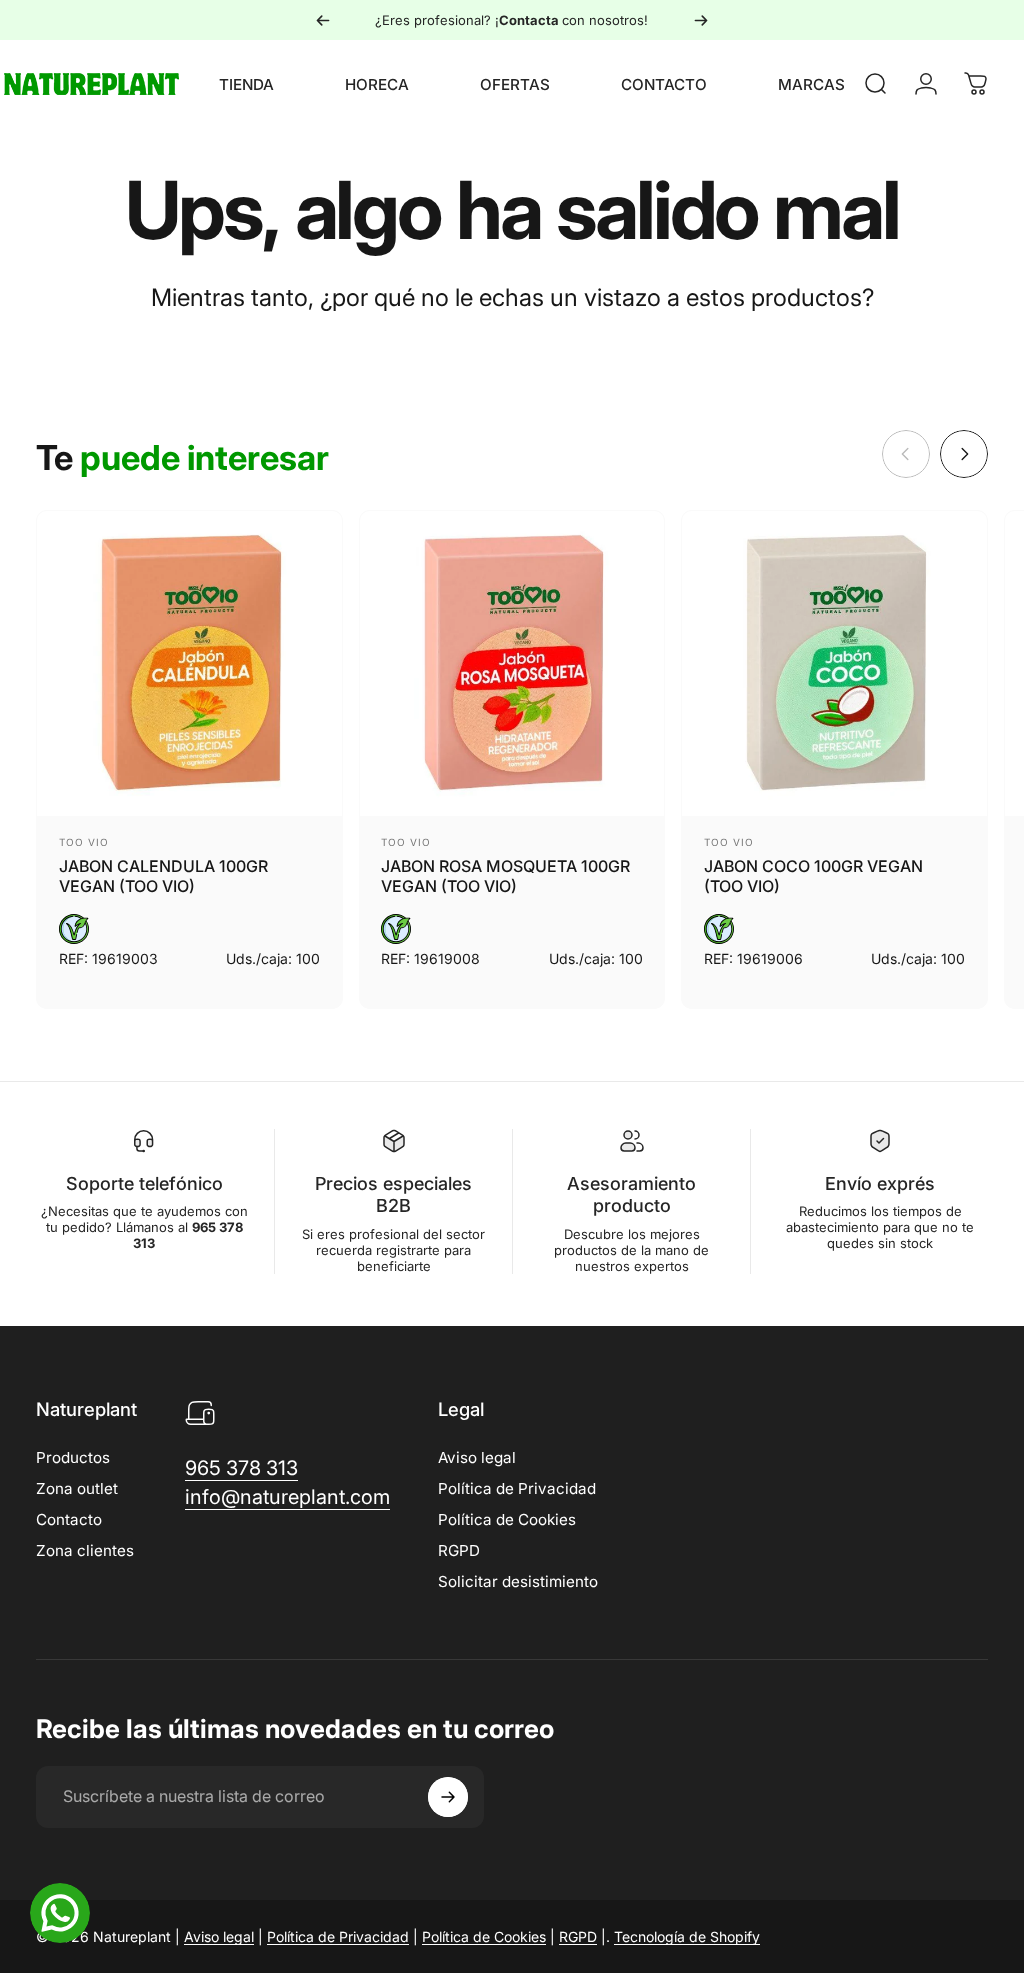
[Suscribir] (448, 1797)
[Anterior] (323, 20)
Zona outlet (77, 1488)
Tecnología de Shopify (687, 1936)
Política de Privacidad (517, 1488)
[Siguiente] (701, 20)
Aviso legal (477, 1457)
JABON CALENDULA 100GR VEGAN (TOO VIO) (163, 876)
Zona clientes (85, 1550)
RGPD (459, 1550)
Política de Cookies (507, 1519)
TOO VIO (84, 842)
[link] (241, 1468)
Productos (73, 1457)
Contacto (69, 1519)
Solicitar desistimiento (518, 1581)
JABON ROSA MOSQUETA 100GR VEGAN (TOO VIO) (505, 876)
